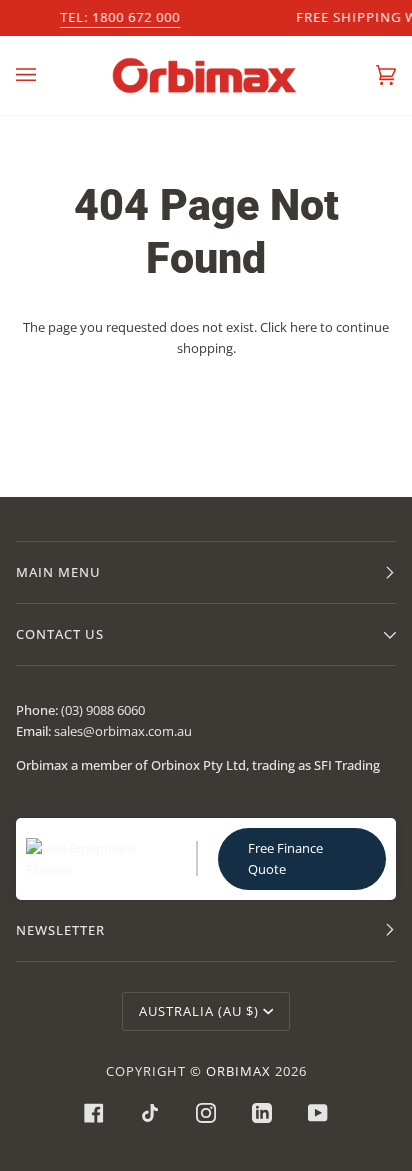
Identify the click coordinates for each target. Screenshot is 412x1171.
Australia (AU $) (199, 1011)
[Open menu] (46, 75)
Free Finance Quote (285, 858)
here (303, 327)
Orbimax (238, 1071)
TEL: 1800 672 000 (120, 17)
